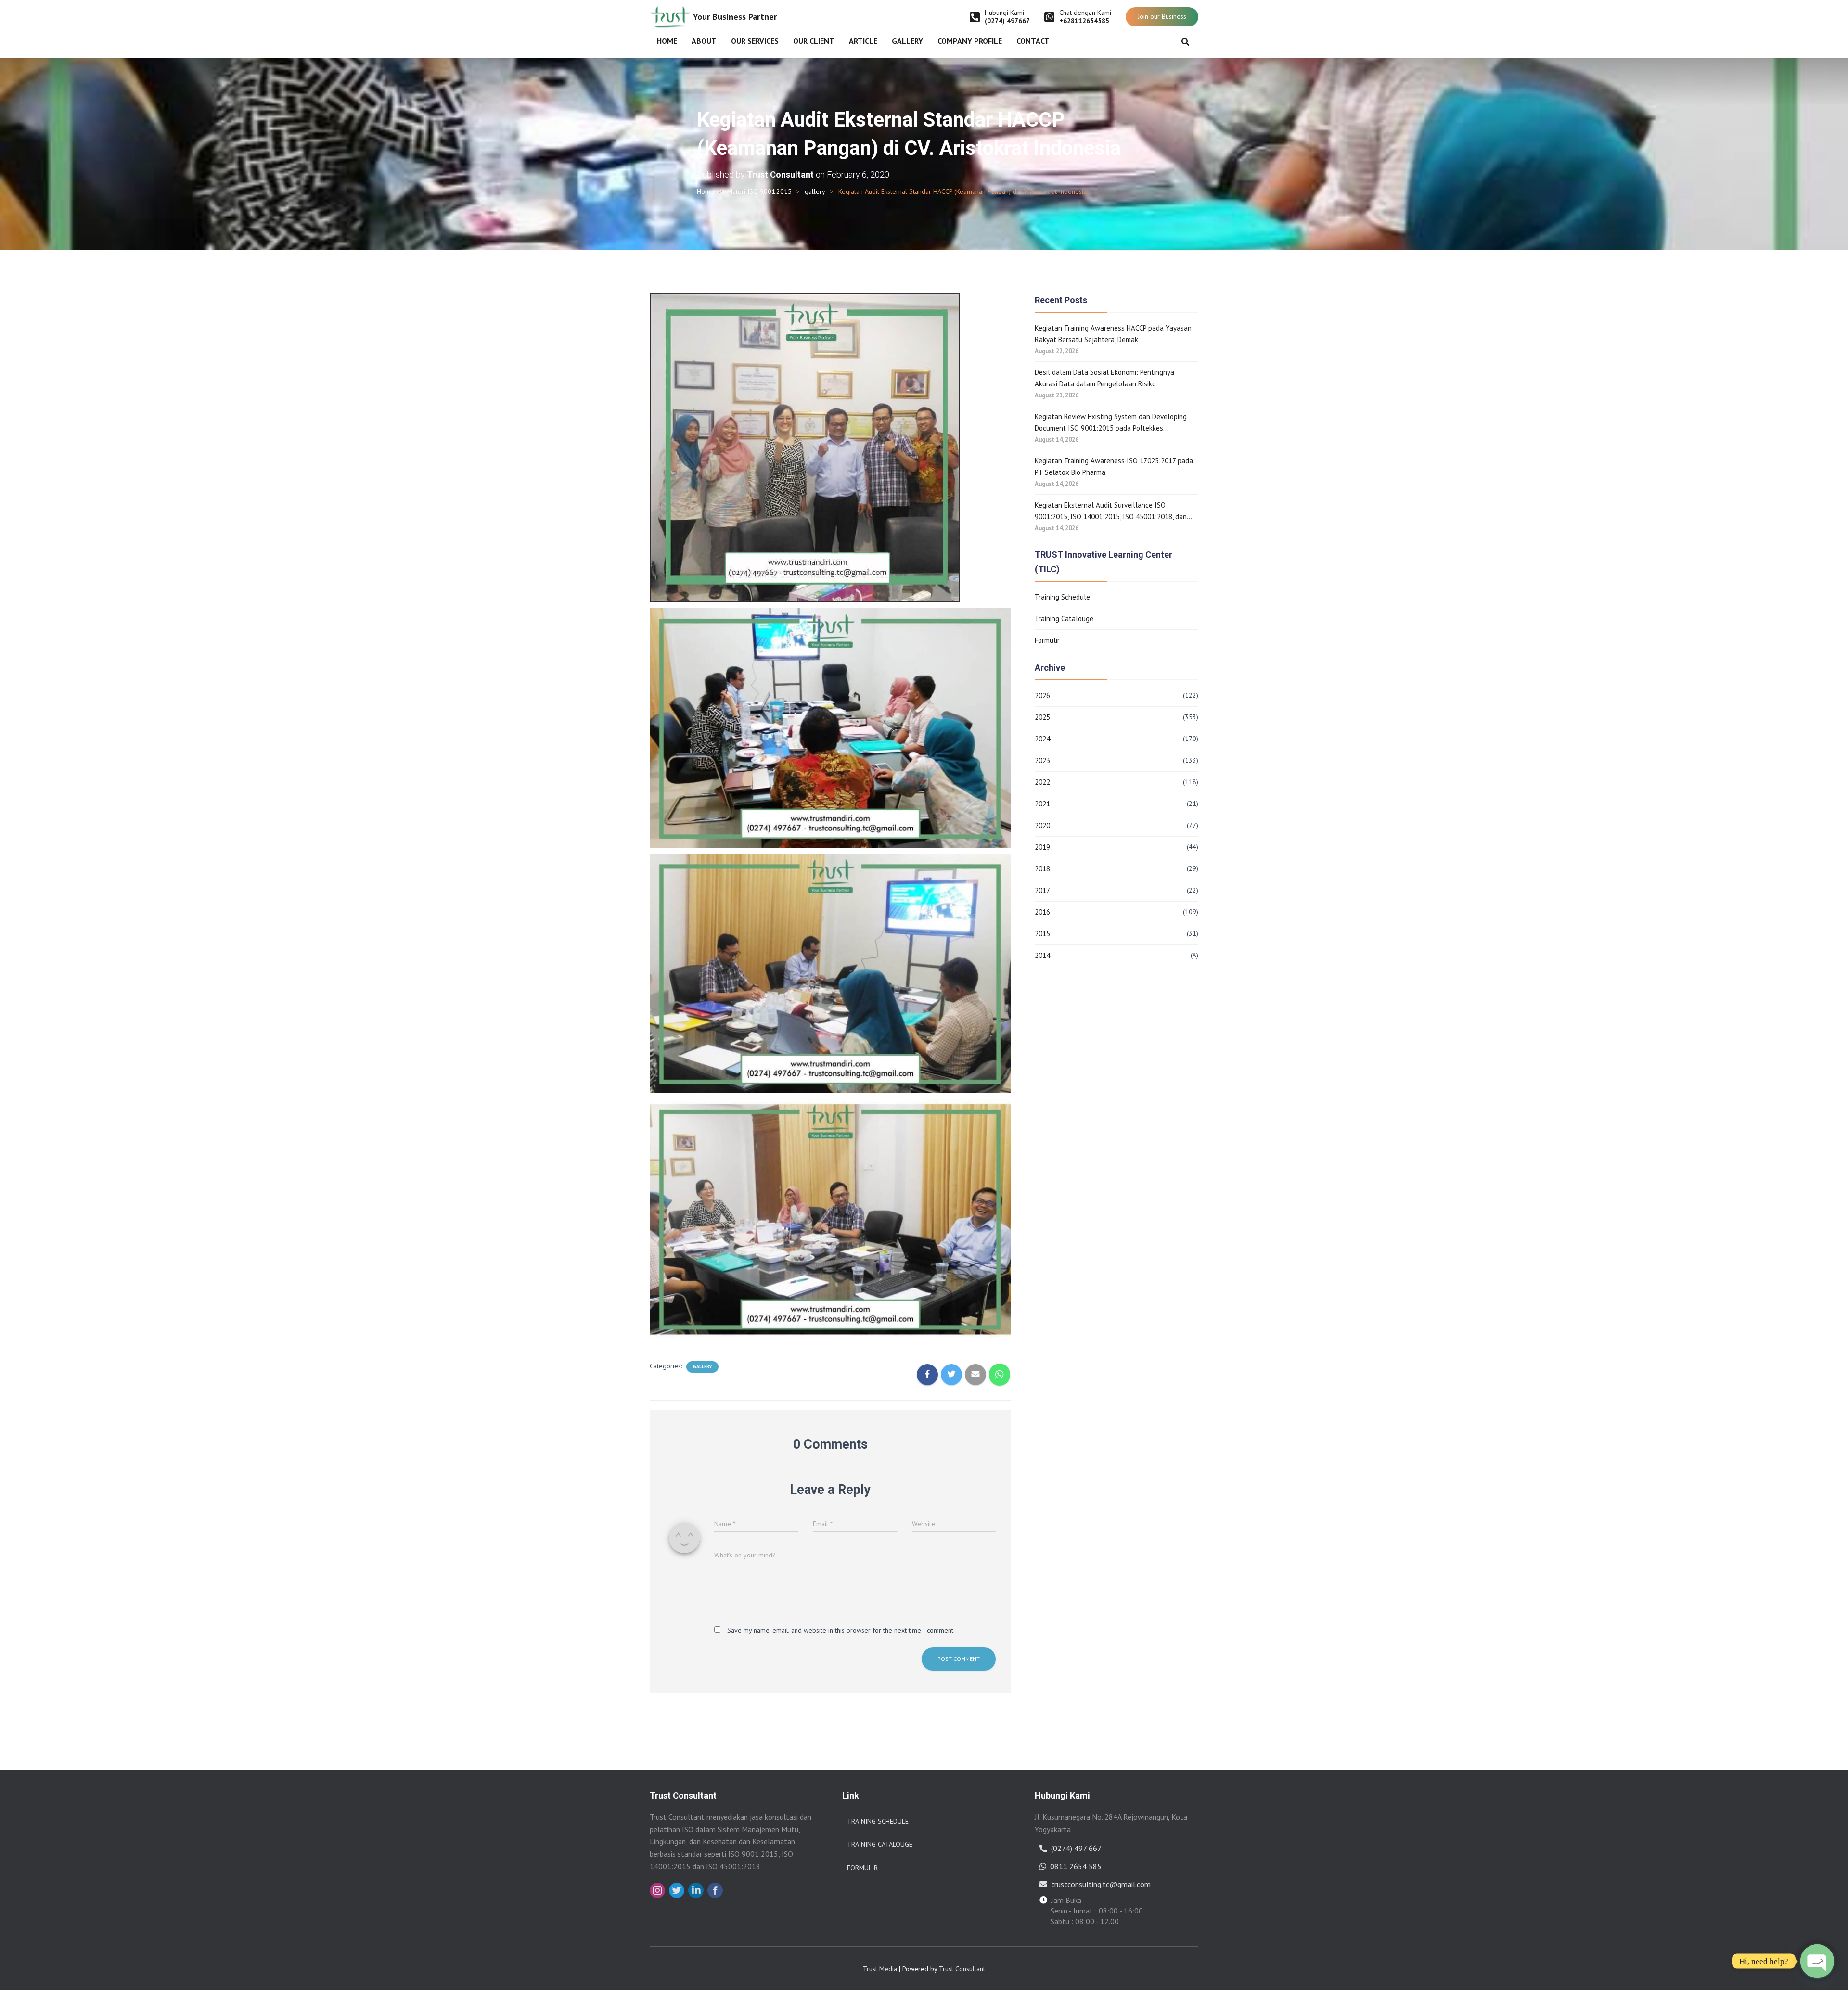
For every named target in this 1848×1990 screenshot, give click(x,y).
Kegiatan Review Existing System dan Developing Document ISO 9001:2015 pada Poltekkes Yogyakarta (1111, 423)
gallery (815, 191)
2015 (1042, 934)
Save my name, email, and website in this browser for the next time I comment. (841, 1630)
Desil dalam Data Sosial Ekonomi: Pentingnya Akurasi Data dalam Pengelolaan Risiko (1104, 378)
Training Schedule (1062, 597)
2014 (1042, 955)
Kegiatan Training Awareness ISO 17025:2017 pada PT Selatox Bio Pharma (1114, 466)
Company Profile (970, 41)
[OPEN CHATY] (1817, 1961)
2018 (1042, 869)
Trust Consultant (962, 1969)
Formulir (1047, 640)
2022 (1042, 782)
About (704, 41)
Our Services (755, 41)
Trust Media (880, 1969)
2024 (1042, 739)
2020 (1042, 825)
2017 (1042, 890)
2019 (1042, 847)
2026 (1042, 695)
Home (667, 41)
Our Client (814, 41)
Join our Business (1162, 16)
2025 (1042, 717)
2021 (1042, 804)
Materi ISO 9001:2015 (759, 191)
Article (863, 41)
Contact (1033, 41)
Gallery (907, 41)
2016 (1042, 912)
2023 (1042, 760)
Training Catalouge (1064, 619)
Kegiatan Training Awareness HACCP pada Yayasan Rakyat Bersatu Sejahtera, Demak (1113, 334)
